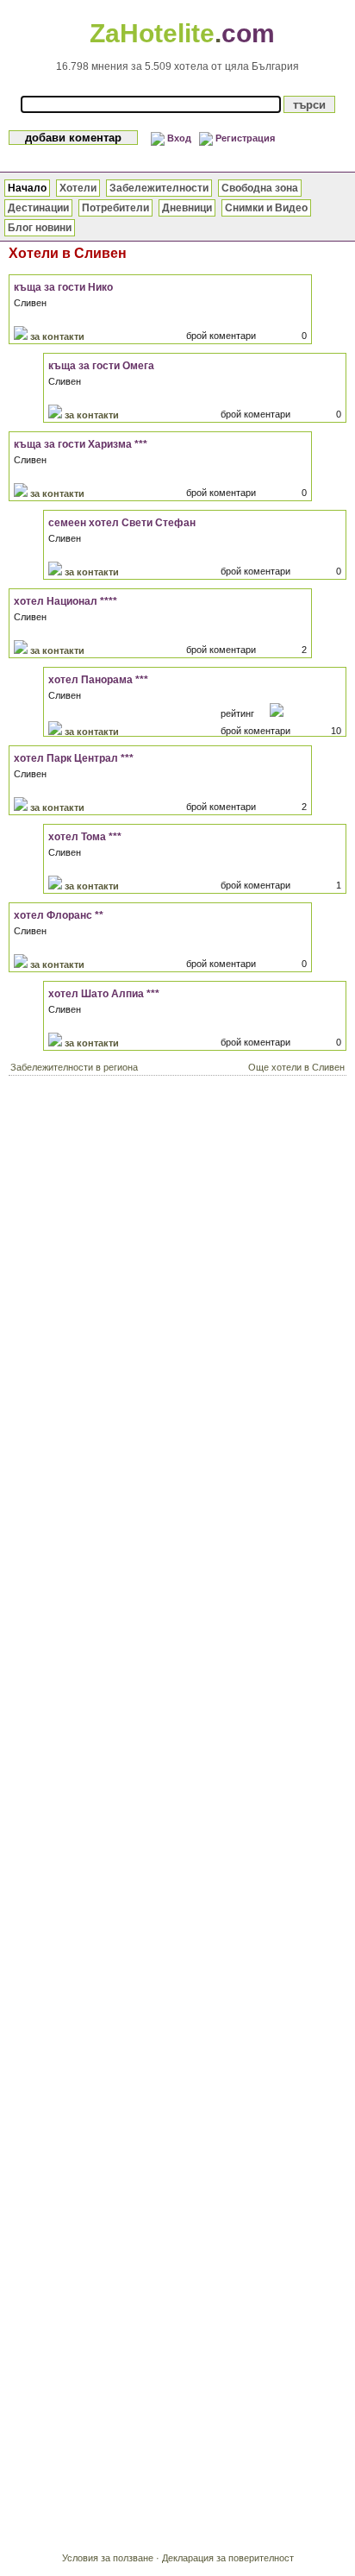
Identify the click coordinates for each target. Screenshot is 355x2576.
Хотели (78, 188)
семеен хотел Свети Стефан (122, 523)
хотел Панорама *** (98, 680)
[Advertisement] (177, 1269)
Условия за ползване (108, 2558)
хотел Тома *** (85, 837)
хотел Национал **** (65, 601)
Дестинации (38, 208)
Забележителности (159, 188)
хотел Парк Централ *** (74, 758)
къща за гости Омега (101, 366)
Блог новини (40, 228)
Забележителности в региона (74, 1067)
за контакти (57, 336)
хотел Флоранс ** (59, 915)
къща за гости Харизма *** (81, 444)
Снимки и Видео (266, 208)
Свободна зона (260, 188)
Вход (179, 138)
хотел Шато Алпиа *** (104, 994)
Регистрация (245, 138)
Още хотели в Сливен (296, 1067)
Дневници (187, 208)
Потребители (115, 208)
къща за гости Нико (63, 287)
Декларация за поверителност (228, 2558)
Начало (27, 188)
